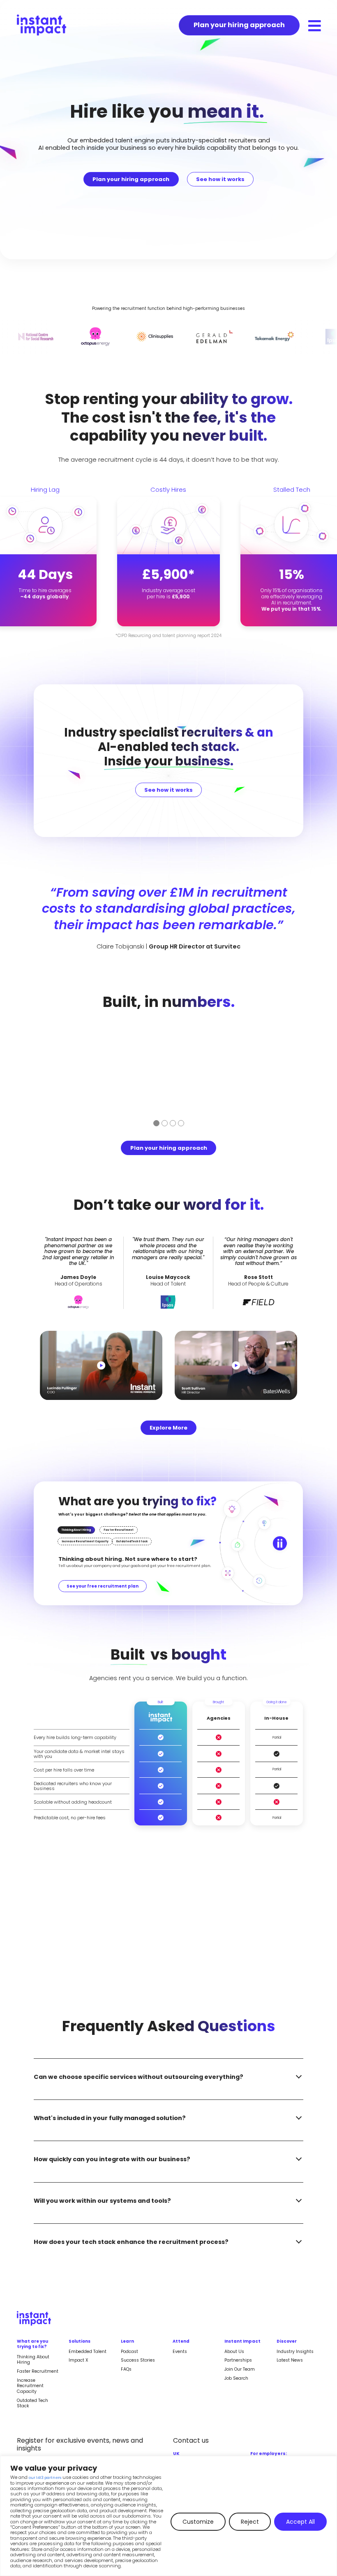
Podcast (129, 2352)
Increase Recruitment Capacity (30, 2386)
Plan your (239, 25)
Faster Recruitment (38, 2371)
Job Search (236, 2378)
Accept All (300, 2522)
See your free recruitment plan (103, 1586)
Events (180, 2352)
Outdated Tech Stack (32, 2403)
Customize (198, 2522)
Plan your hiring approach (131, 179)
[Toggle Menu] (315, 26)
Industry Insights (295, 2352)
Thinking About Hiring (33, 2360)
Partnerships (238, 2360)
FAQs (126, 2369)
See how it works (220, 179)
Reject (250, 2522)
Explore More (168, 1428)
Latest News (290, 2360)
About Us (234, 2352)
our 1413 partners (45, 2478)
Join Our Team (240, 2369)
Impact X (78, 2360)
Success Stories (138, 2360)
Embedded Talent (88, 2352)
